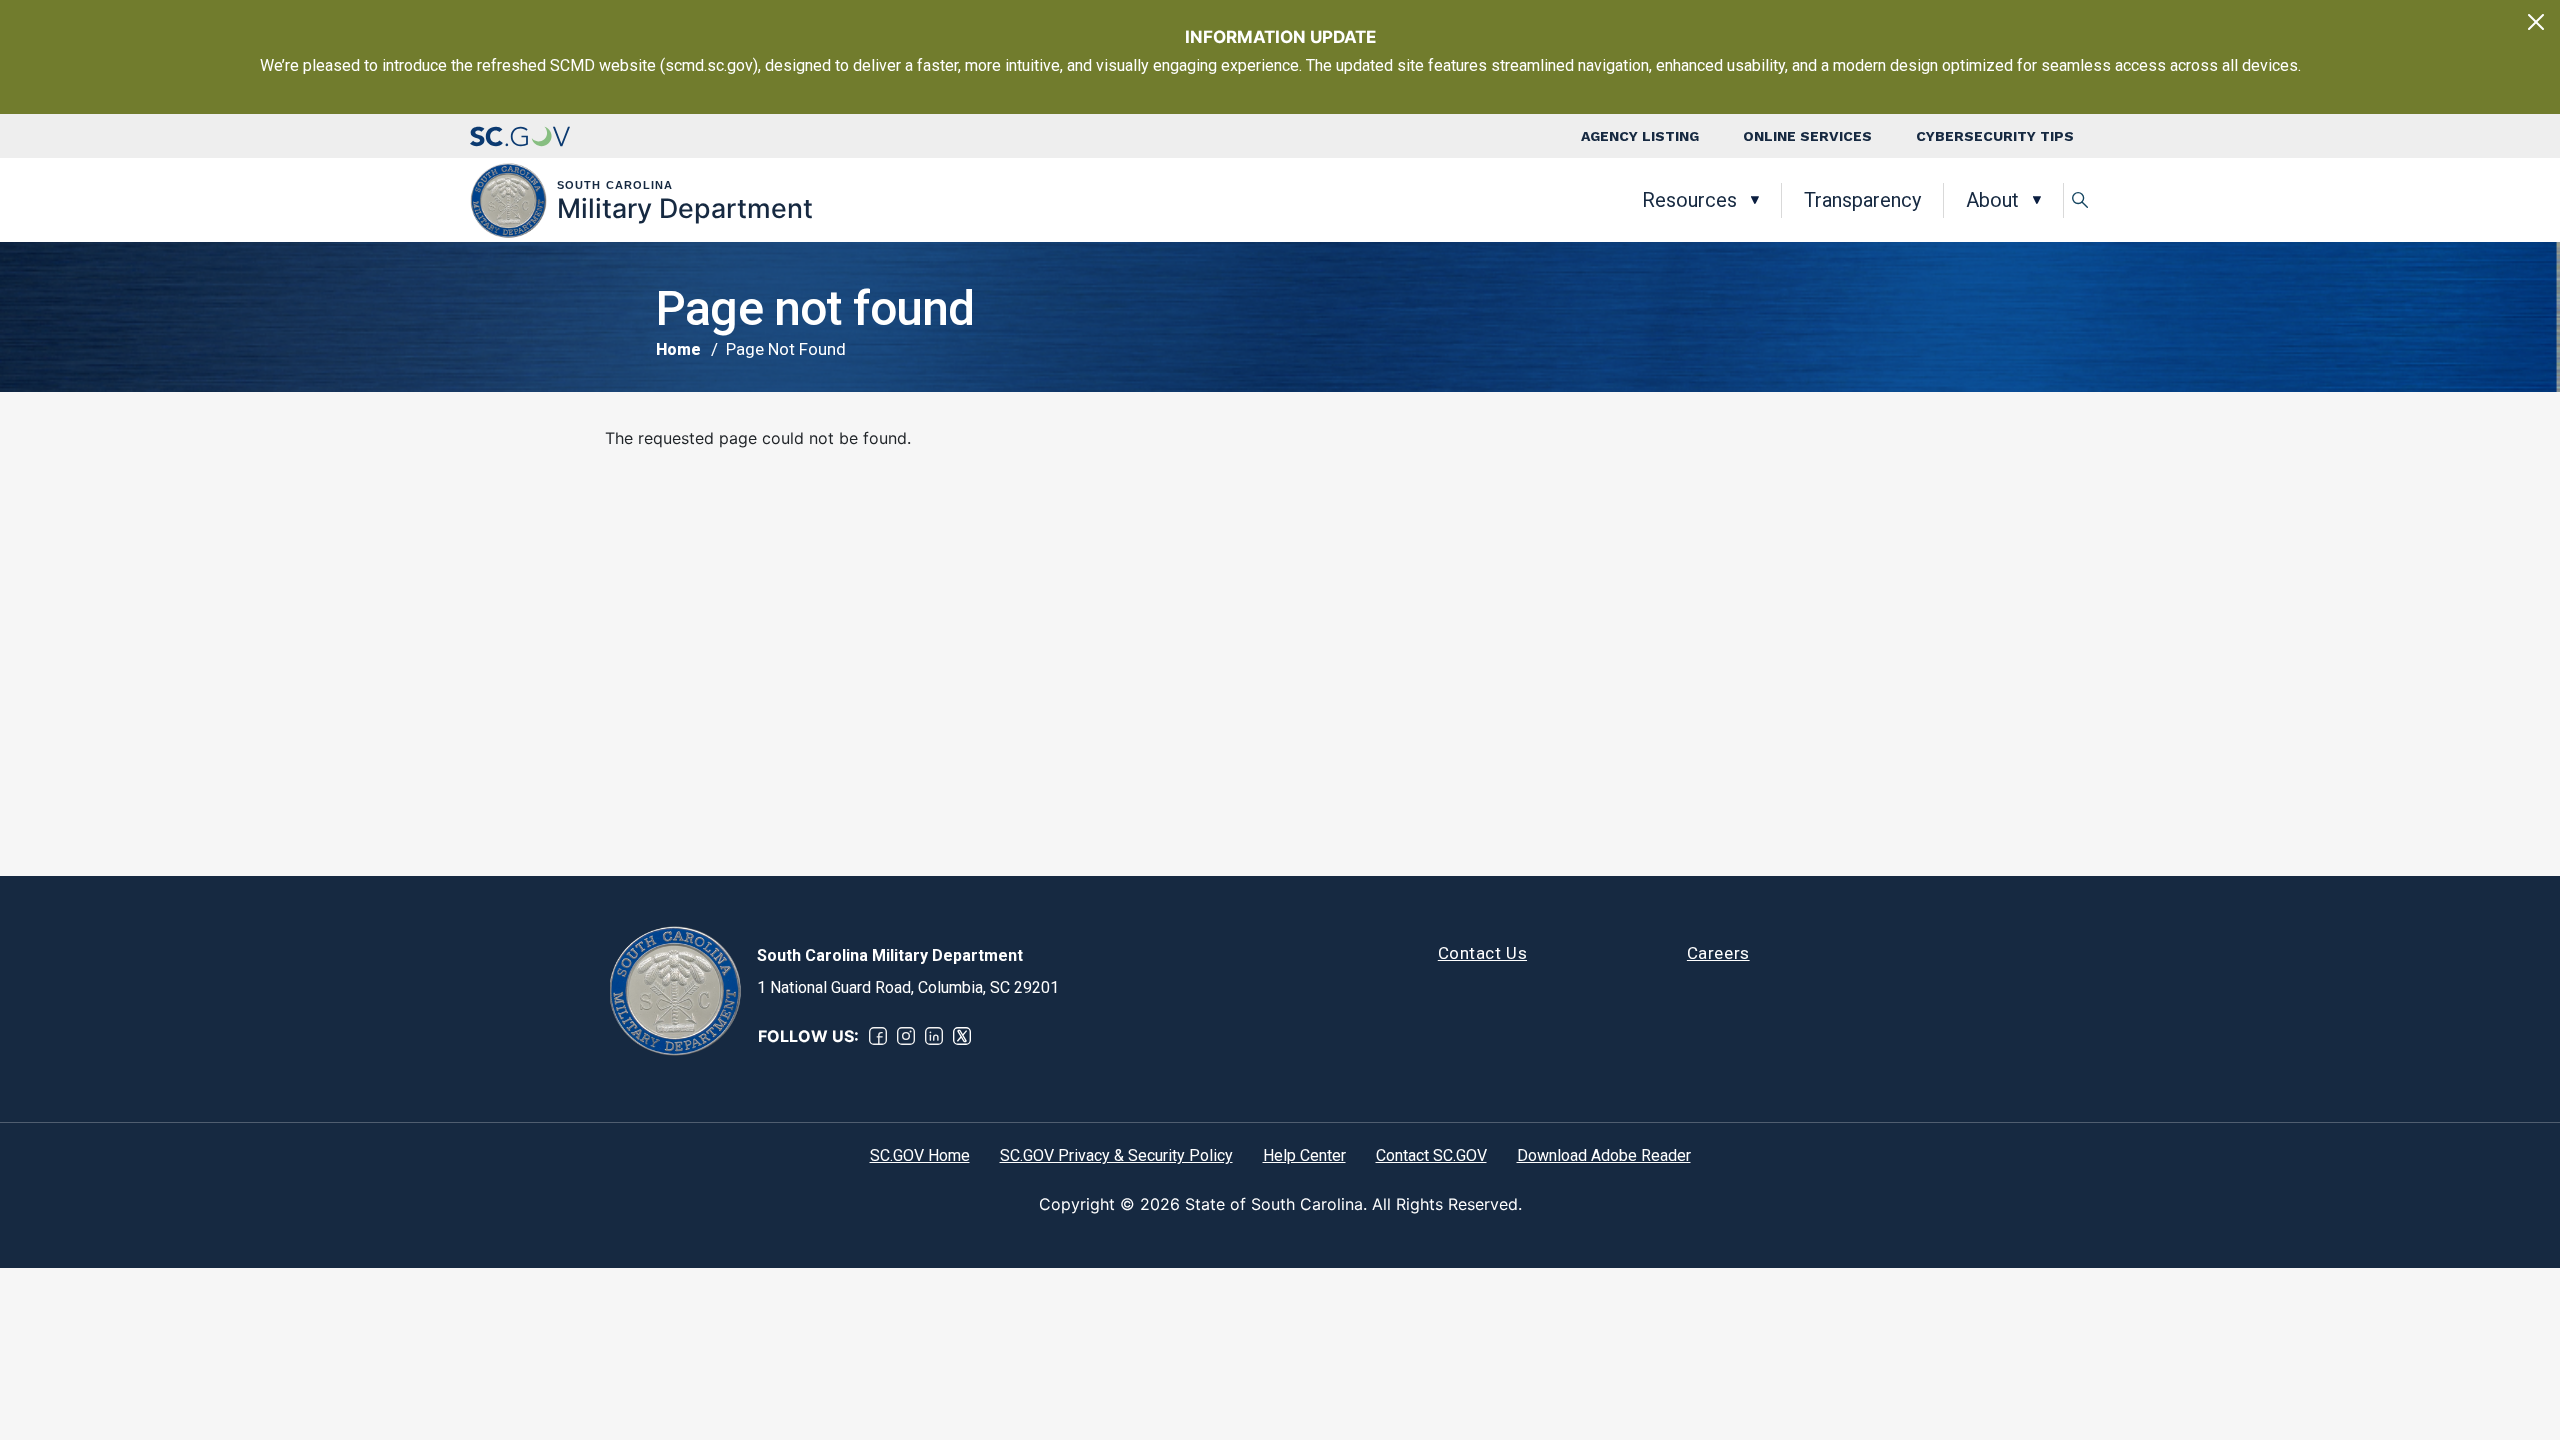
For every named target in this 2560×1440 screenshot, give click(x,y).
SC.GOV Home (920, 1155)
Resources (1689, 200)
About (1992, 200)
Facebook (878, 1036)
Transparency (1862, 200)
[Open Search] (2080, 200)
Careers (1718, 953)
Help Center (1304, 1155)
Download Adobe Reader (1604, 1155)
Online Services (1807, 136)
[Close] (2536, 22)
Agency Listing (1640, 136)
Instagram (906, 1036)
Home (678, 349)
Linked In (934, 1036)
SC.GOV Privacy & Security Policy (1116, 1155)
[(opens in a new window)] (520, 136)
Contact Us (1482, 953)
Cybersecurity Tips (1995, 136)
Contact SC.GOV (1431, 1155)
